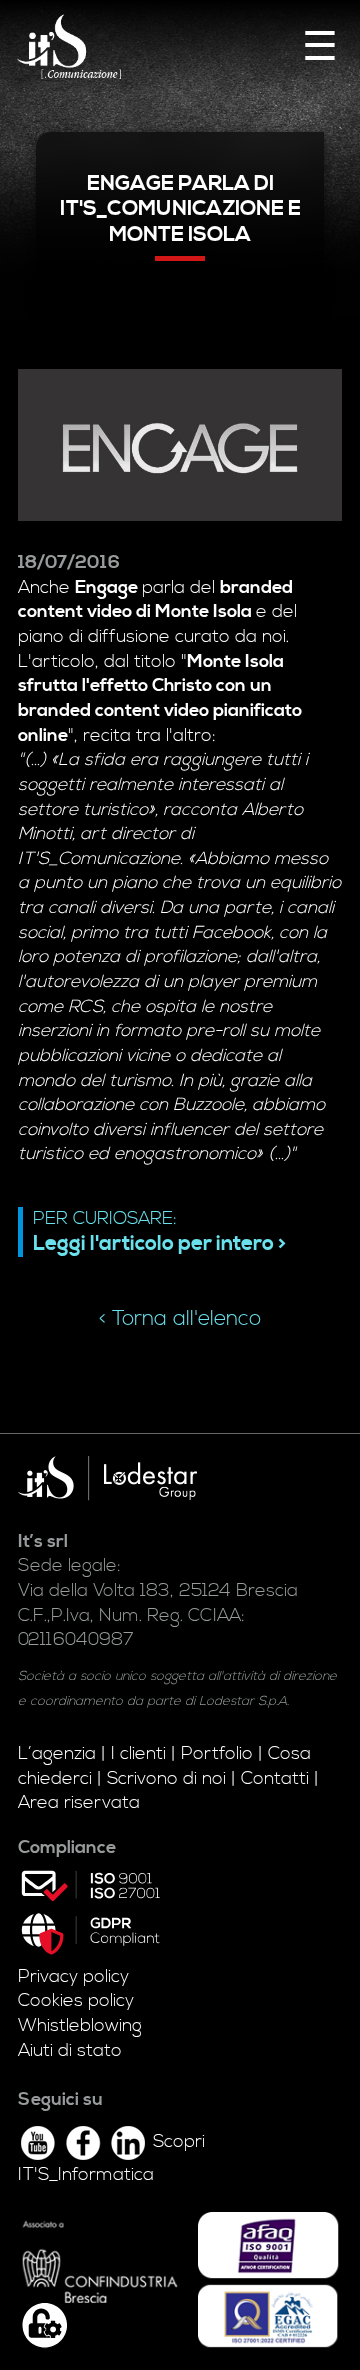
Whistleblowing (80, 2026)
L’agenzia (57, 1754)
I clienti (138, 1754)
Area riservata (79, 1803)
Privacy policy (73, 1977)
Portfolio (217, 1754)
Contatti (275, 1779)
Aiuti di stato (70, 2051)
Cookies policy (76, 2001)
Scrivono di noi (166, 1779)
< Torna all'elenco (180, 1319)
